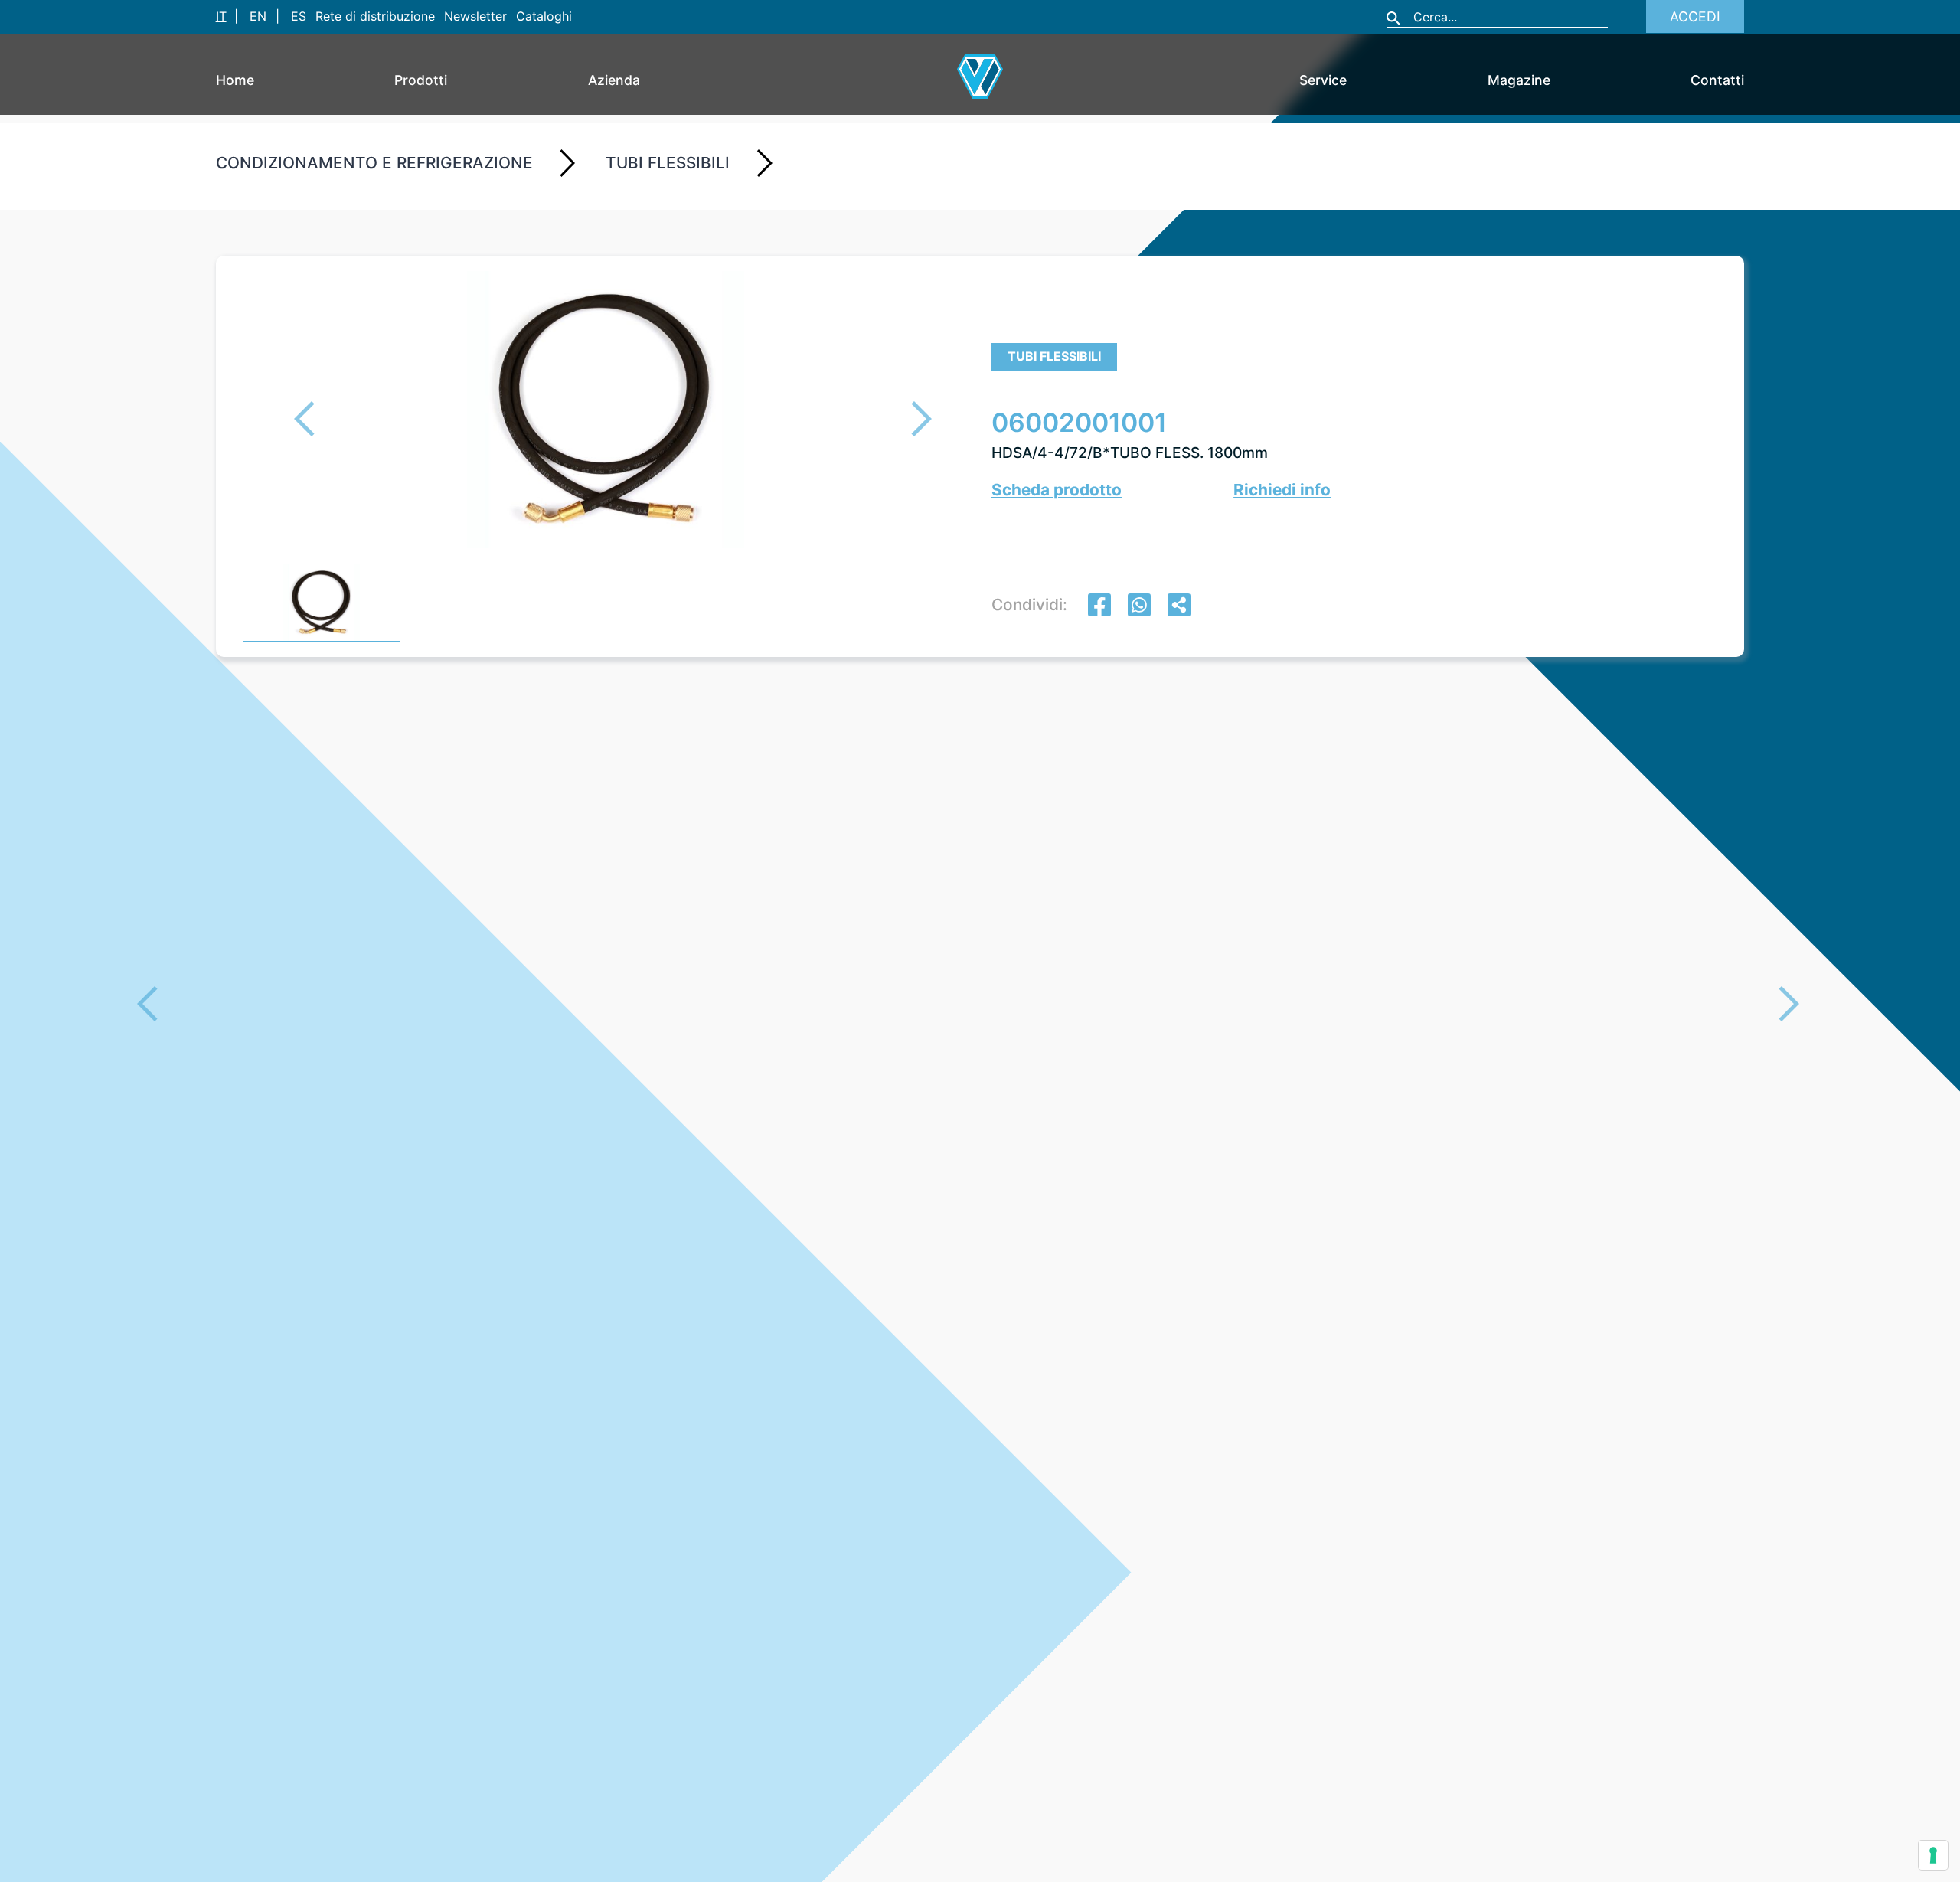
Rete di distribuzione (375, 16)
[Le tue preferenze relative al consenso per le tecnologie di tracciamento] (1933, 1855)
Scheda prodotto (1057, 490)
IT (221, 16)
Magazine (1519, 80)
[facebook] (1099, 607)
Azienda (614, 80)
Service (1323, 80)
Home (235, 80)
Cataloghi (544, 16)
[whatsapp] (1139, 607)
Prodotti (421, 80)
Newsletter (475, 16)
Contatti (1717, 80)
